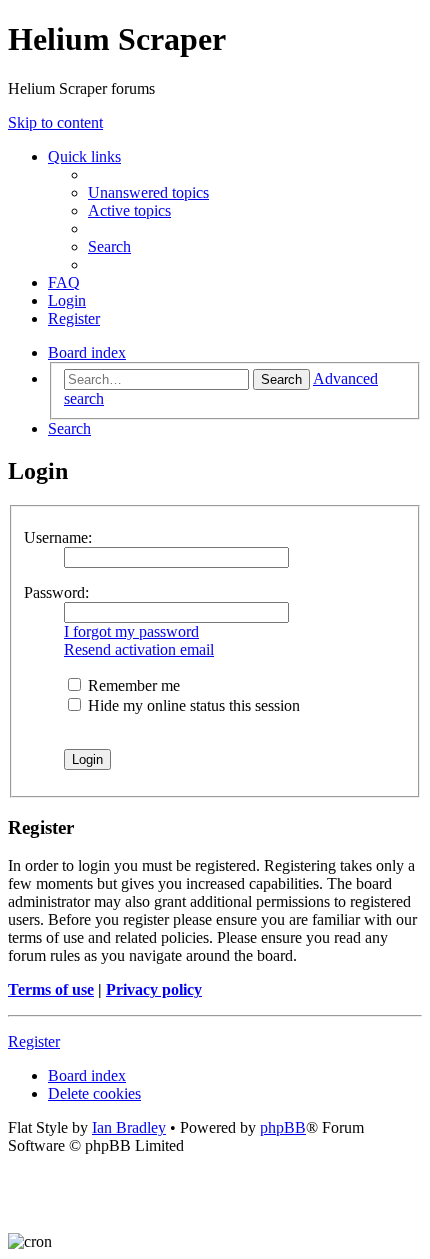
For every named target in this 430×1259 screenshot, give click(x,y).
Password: (56, 592)
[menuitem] (148, 192)
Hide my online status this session (192, 705)
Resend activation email (139, 649)
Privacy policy (154, 989)
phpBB (283, 1127)
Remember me (132, 685)
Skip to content (55, 122)
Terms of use (51, 989)
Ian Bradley (129, 1127)
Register (34, 1041)
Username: (58, 537)
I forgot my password (131, 631)
